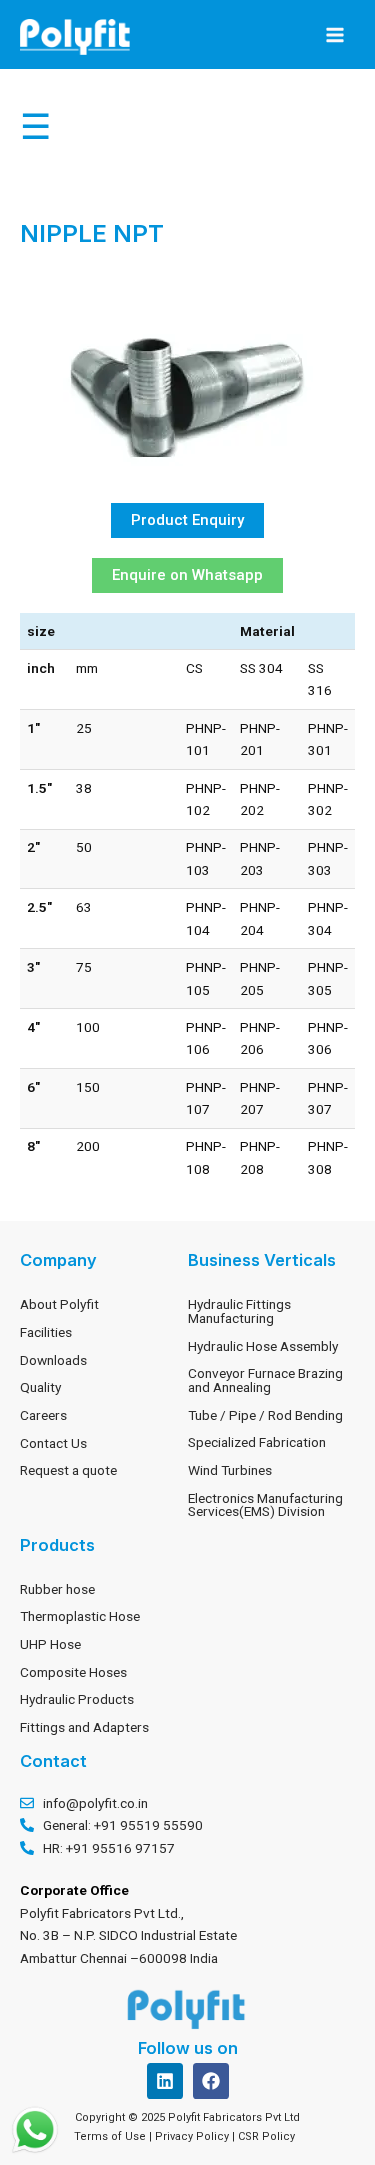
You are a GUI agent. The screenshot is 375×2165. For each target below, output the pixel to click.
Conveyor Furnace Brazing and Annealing (265, 1380)
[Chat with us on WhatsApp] (35, 2130)
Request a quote (68, 1470)
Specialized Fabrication (257, 1442)
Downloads (53, 1360)
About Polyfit (59, 1304)
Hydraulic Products (77, 1699)
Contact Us (53, 1443)
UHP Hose (50, 1644)
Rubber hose (57, 1589)
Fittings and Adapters (84, 1727)
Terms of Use (110, 2136)
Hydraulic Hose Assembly (263, 1346)
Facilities (46, 1332)
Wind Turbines (230, 1470)
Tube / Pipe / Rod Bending (265, 1415)
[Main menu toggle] (335, 34)
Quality (40, 1387)
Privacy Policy (193, 2136)
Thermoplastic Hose (80, 1616)
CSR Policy (269, 2136)
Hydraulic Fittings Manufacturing (239, 1311)
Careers (43, 1415)
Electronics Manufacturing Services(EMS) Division (265, 1505)
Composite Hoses (73, 1672)
